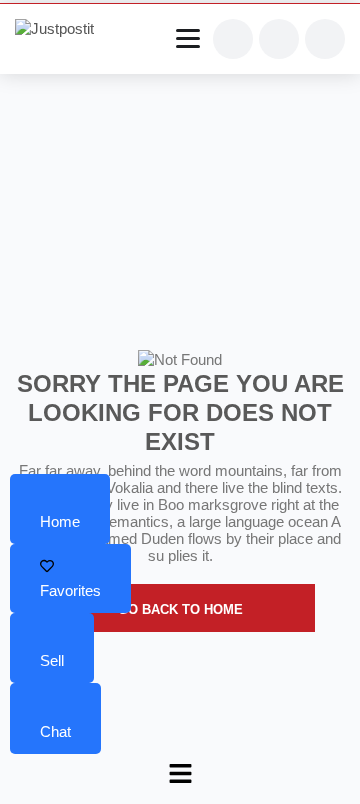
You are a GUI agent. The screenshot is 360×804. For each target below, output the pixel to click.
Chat (55, 731)
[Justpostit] (62, 29)
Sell (52, 660)
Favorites (70, 590)
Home (60, 521)
